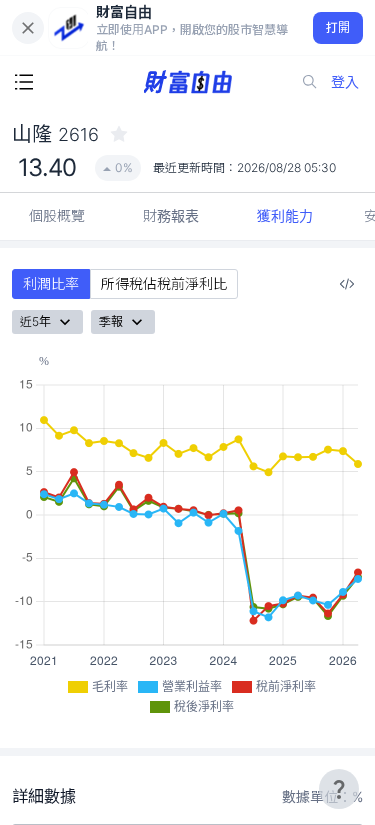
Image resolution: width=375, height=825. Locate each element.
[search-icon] (310, 82)
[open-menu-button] (24, 82)
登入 (345, 81)
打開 (338, 27)
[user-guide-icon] (339, 789)
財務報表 (171, 215)
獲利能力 (285, 215)
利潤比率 (51, 283)
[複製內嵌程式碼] (347, 284)
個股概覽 (57, 215)
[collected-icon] (119, 134)
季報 (111, 321)
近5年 (35, 321)
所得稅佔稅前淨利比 (164, 283)
